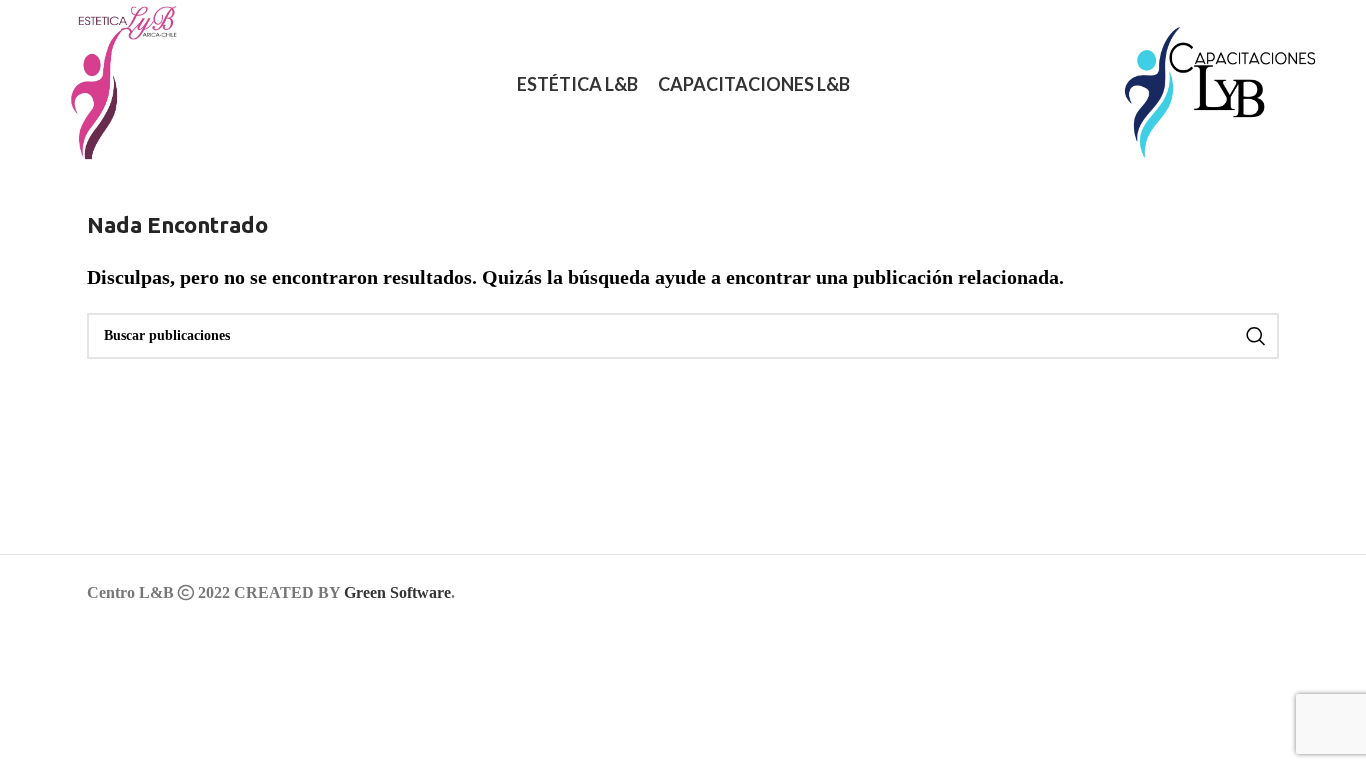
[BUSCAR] (1256, 336)
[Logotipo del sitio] (113, 83)
